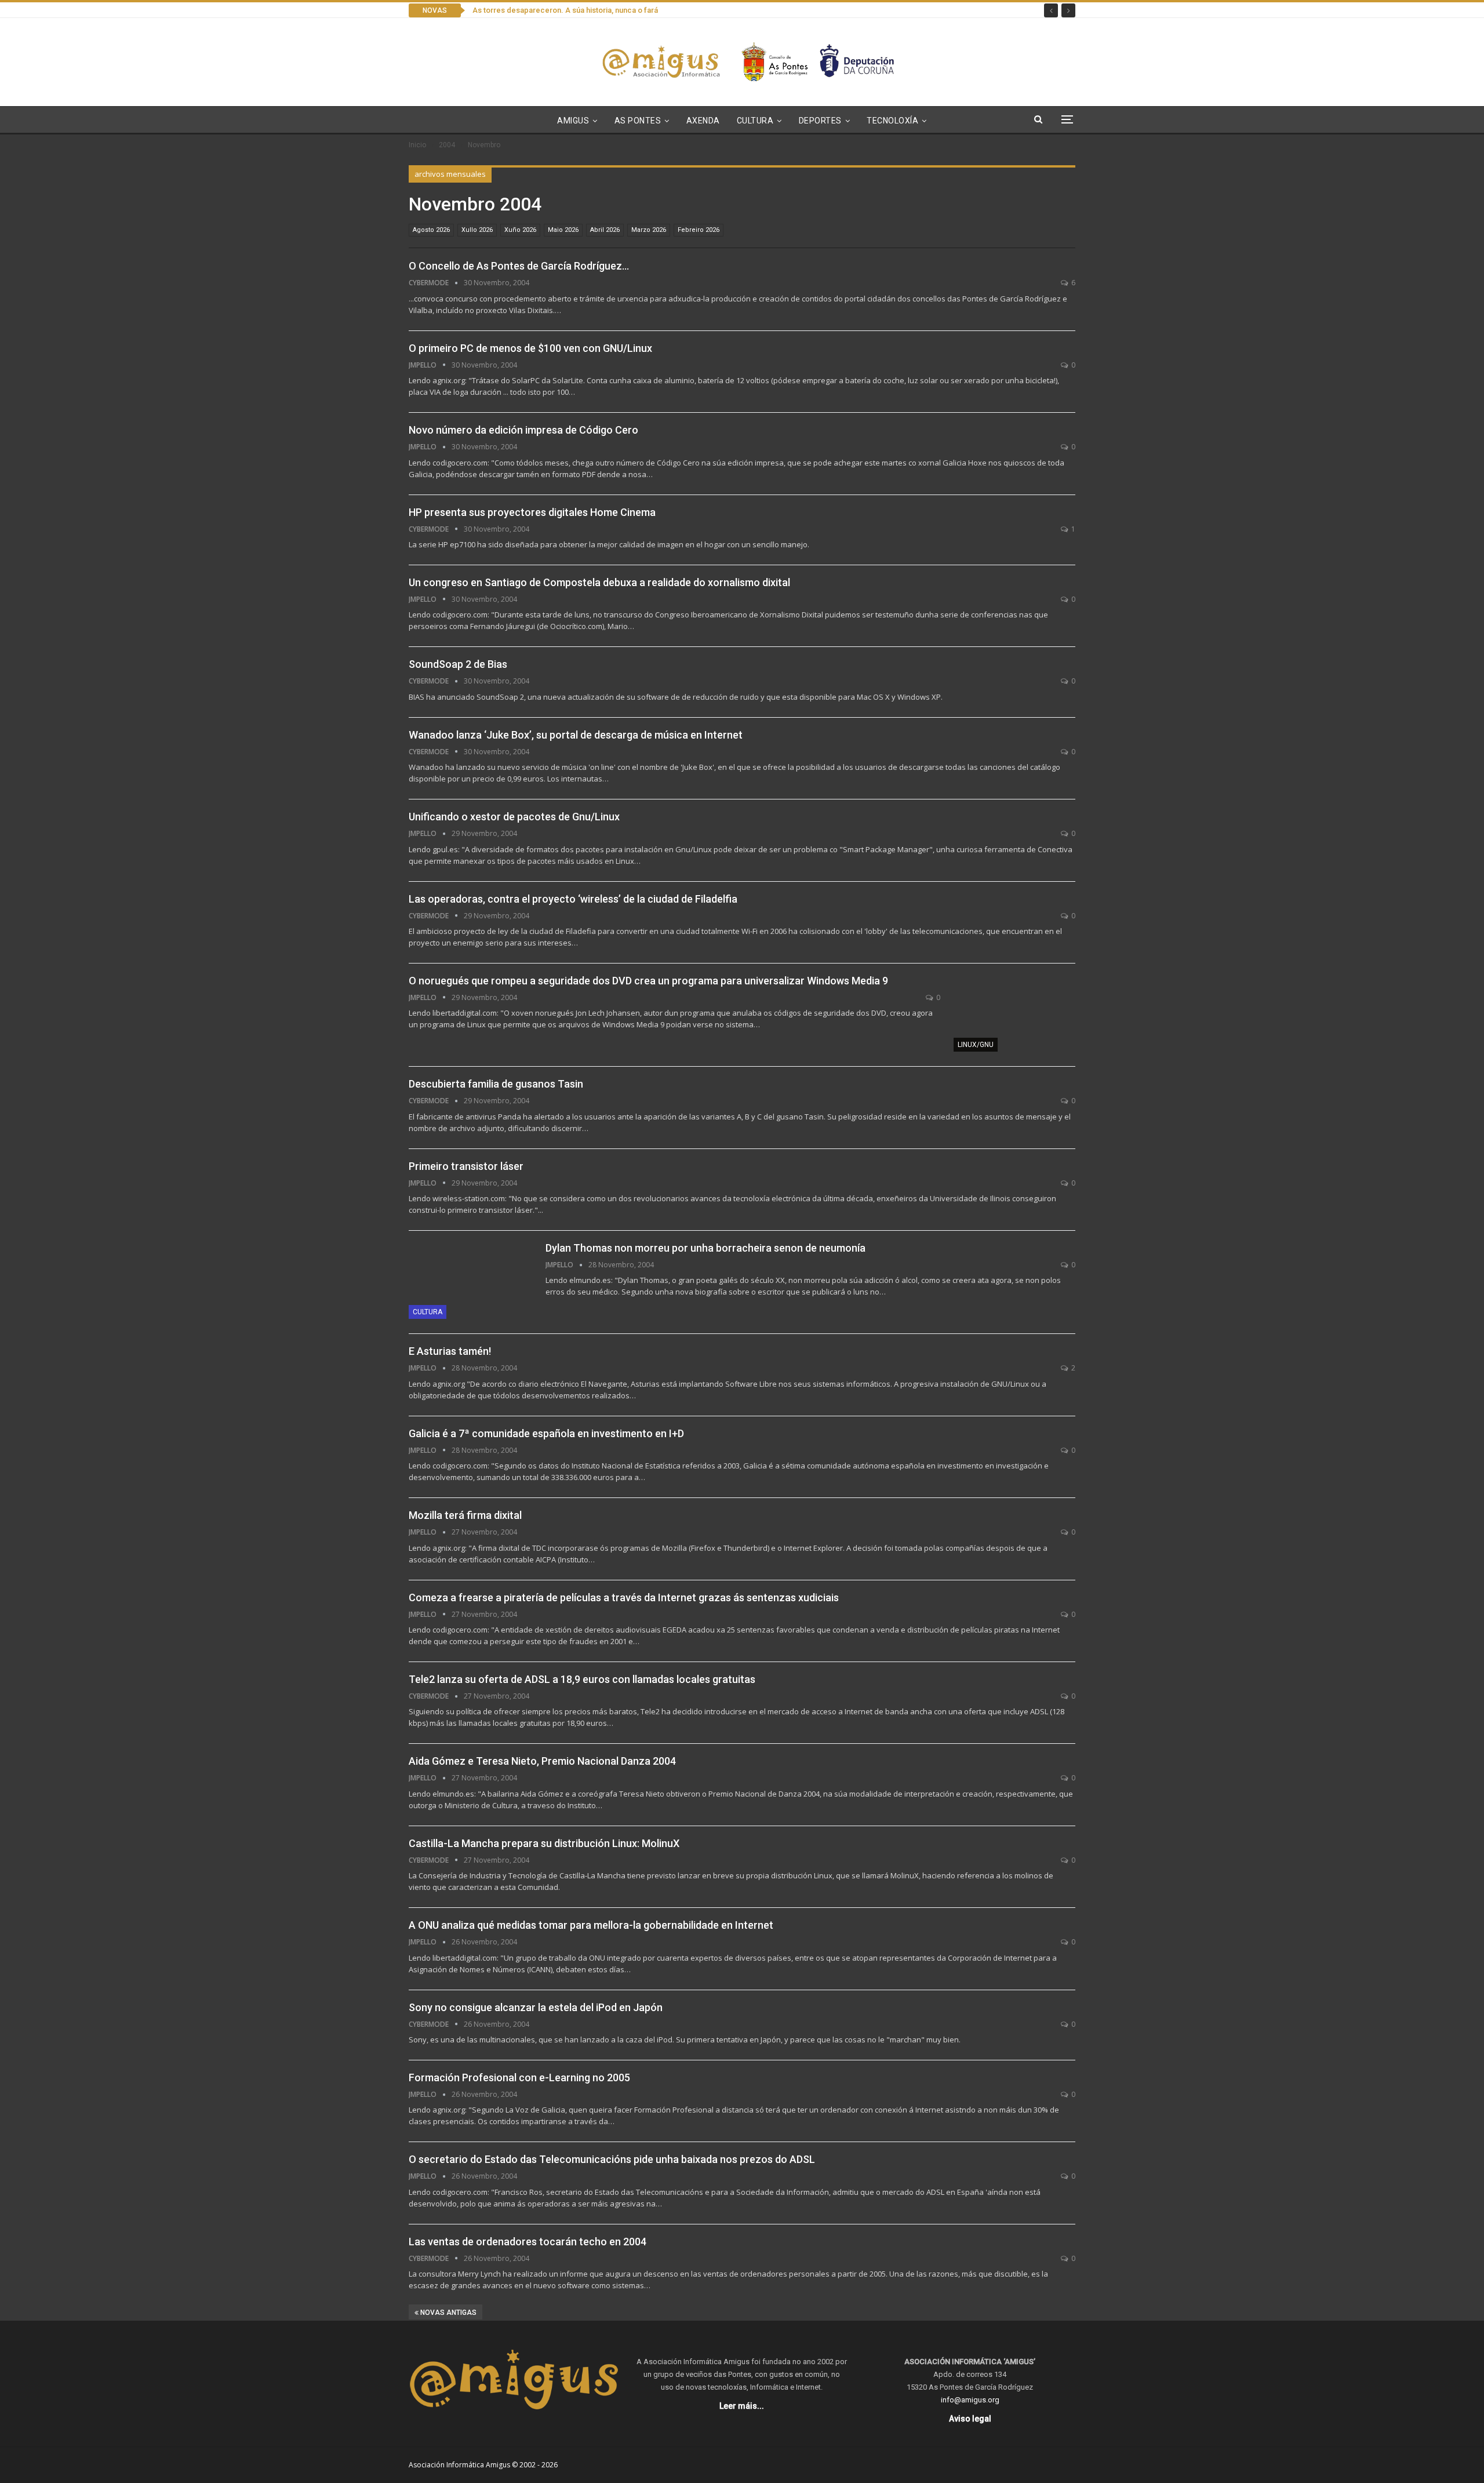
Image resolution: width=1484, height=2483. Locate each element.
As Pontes (638, 121)
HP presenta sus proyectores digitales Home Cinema (532, 512)
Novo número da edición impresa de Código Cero (523, 430)
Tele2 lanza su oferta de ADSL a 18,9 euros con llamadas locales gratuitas (582, 1679)
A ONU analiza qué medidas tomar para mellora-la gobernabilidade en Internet (591, 1925)
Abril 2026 (605, 230)
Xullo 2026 (477, 230)
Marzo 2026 (649, 230)
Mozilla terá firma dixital (465, 1515)
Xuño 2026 (520, 230)
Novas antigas (448, 2313)
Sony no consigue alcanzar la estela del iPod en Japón (536, 2007)
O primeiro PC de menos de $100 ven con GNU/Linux (530, 348)
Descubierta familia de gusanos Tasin (496, 1084)
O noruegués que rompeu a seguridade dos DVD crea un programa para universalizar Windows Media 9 (648, 981)
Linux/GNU (976, 1045)
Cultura (755, 121)
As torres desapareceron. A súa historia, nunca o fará (565, 10)
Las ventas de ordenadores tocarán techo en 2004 (528, 2242)
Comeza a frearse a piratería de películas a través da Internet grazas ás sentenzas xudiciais (624, 1597)
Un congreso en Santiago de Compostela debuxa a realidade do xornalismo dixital (599, 582)
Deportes (820, 121)
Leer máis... (742, 2406)
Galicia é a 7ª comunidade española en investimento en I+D (546, 1433)
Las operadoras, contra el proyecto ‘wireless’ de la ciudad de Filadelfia (573, 899)
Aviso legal (970, 2419)
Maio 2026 (563, 230)
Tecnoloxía (892, 121)
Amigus (573, 121)
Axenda (703, 121)
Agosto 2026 (431, 230)
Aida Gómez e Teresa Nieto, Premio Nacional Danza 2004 (542, 1761)
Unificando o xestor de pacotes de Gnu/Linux (514, 817)
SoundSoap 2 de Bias (458, 664)
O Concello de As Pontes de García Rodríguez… (519, 266)
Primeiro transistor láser (466, 1166)
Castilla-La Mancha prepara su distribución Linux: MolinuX (544, 1843)
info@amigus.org (970, 2400)
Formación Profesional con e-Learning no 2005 (519, 2077)
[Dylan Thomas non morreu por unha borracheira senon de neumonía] (470, 1280)
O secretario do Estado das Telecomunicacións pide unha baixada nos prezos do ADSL (612, 2159)
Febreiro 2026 (699, 230)
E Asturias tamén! (450, 1351)
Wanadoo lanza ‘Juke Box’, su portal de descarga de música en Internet (576, 735)
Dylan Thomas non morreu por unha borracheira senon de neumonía (705, 1248)
